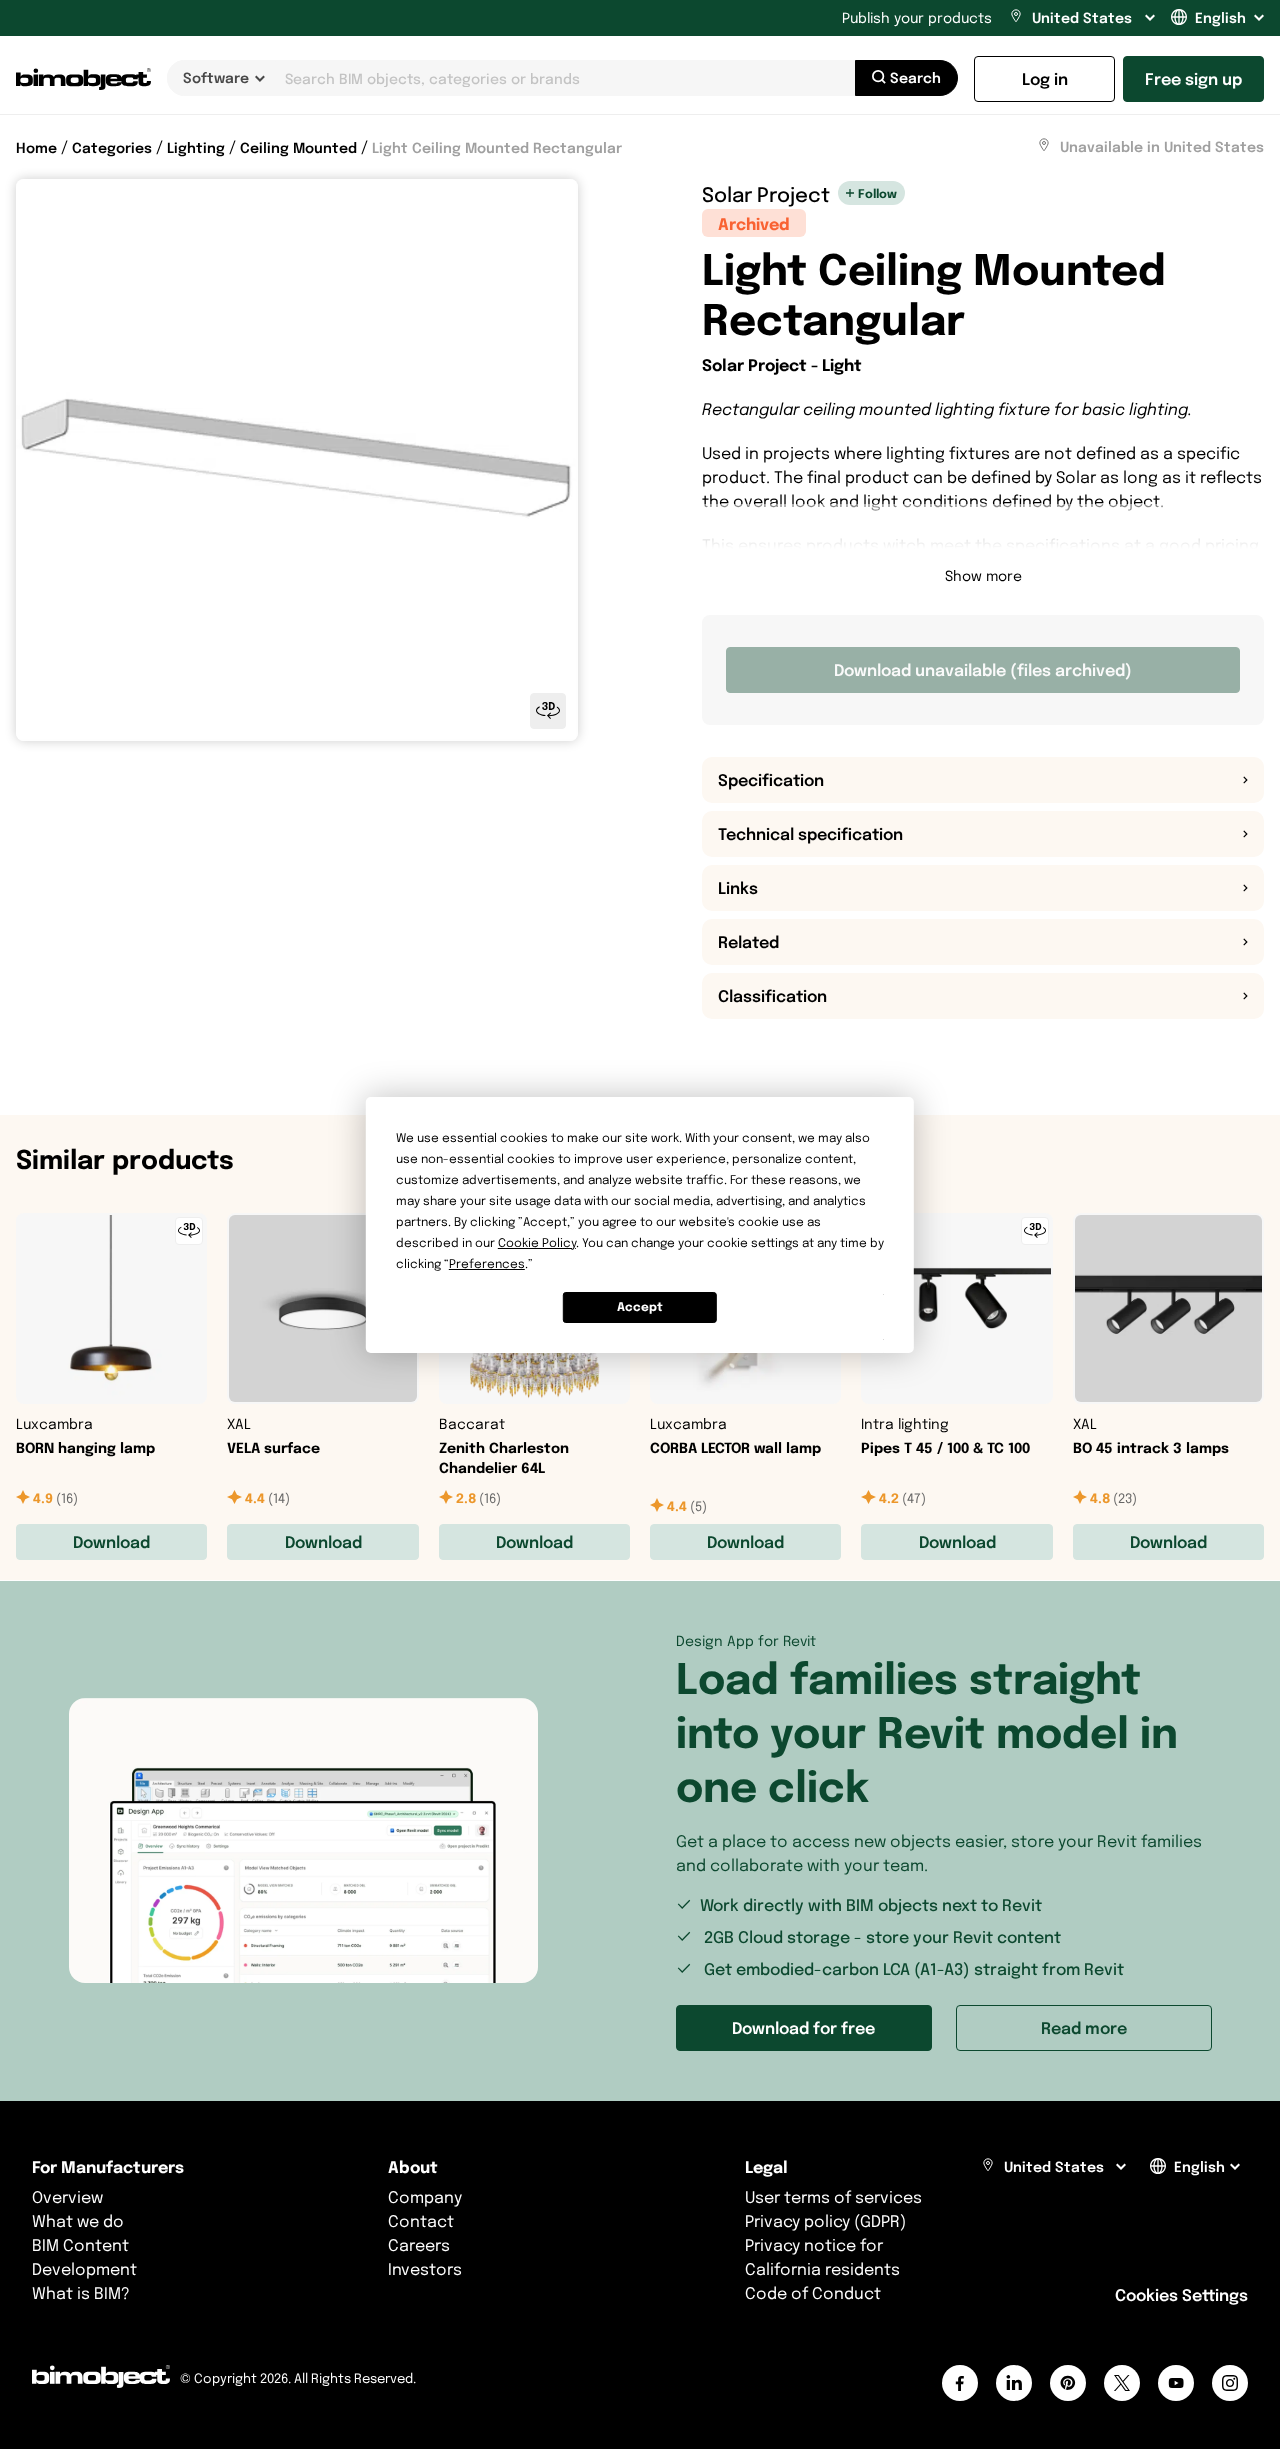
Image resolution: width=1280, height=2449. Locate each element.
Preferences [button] (487, 1263)
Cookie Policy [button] (537, 1242)
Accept (640, 1306)
